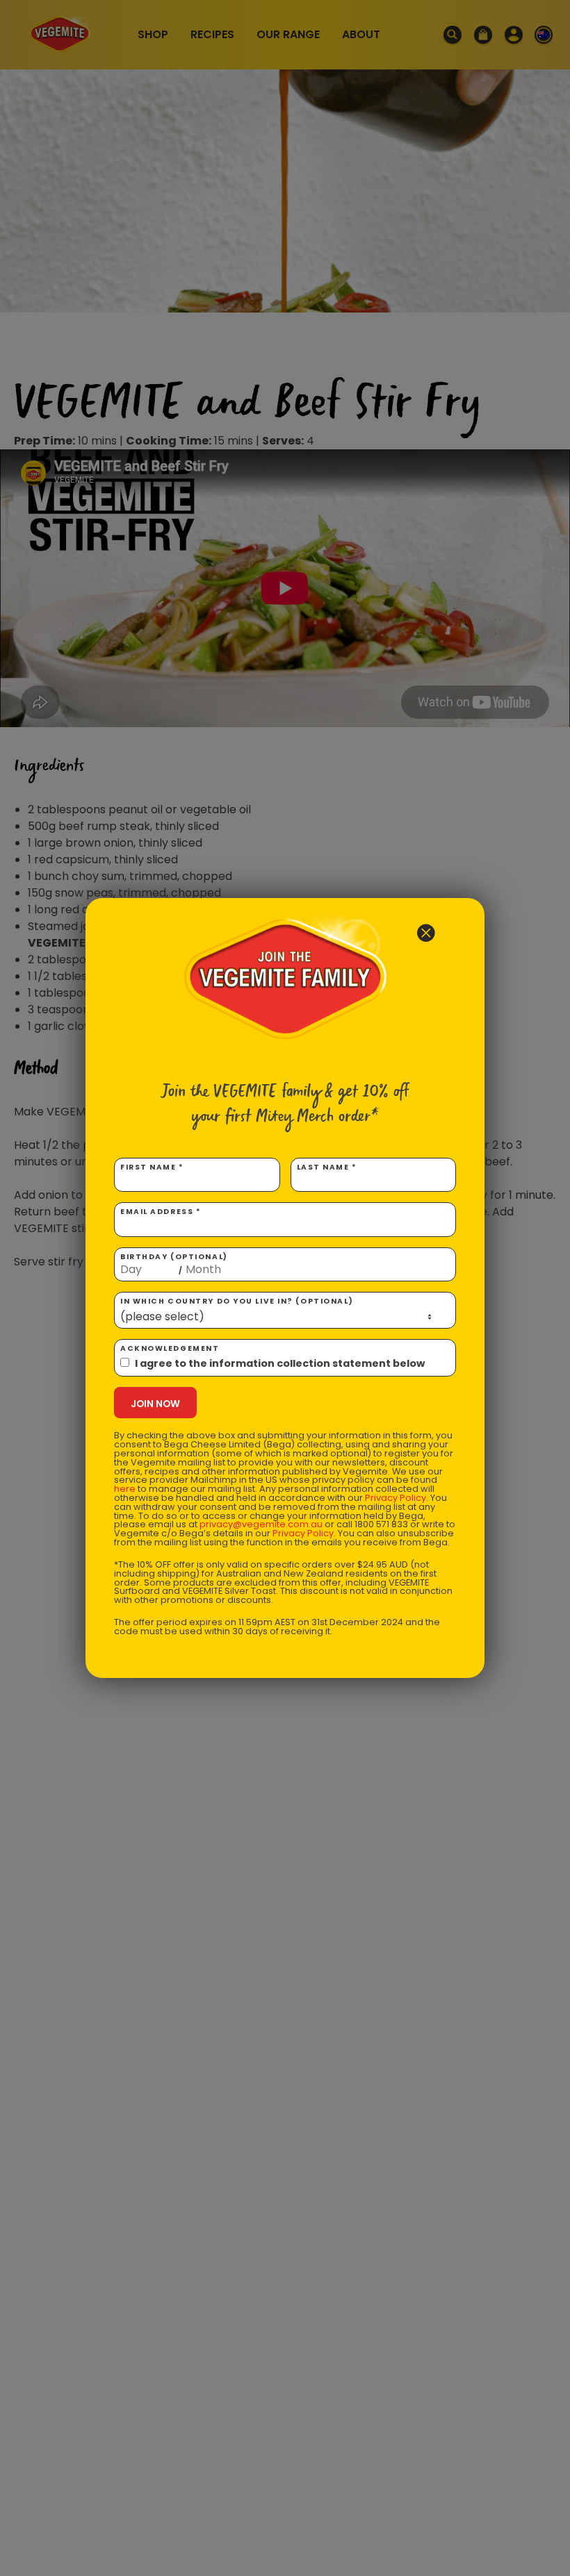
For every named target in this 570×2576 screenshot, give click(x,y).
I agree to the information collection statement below (280, 1363)
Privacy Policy (396, 1498)
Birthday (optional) (174, 1264)
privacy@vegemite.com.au (261, 1524)
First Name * (152, 1167)
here (125, 1489)
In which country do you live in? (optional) (237, 1301)
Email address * (161, 1212)
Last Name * (327, 1167)
